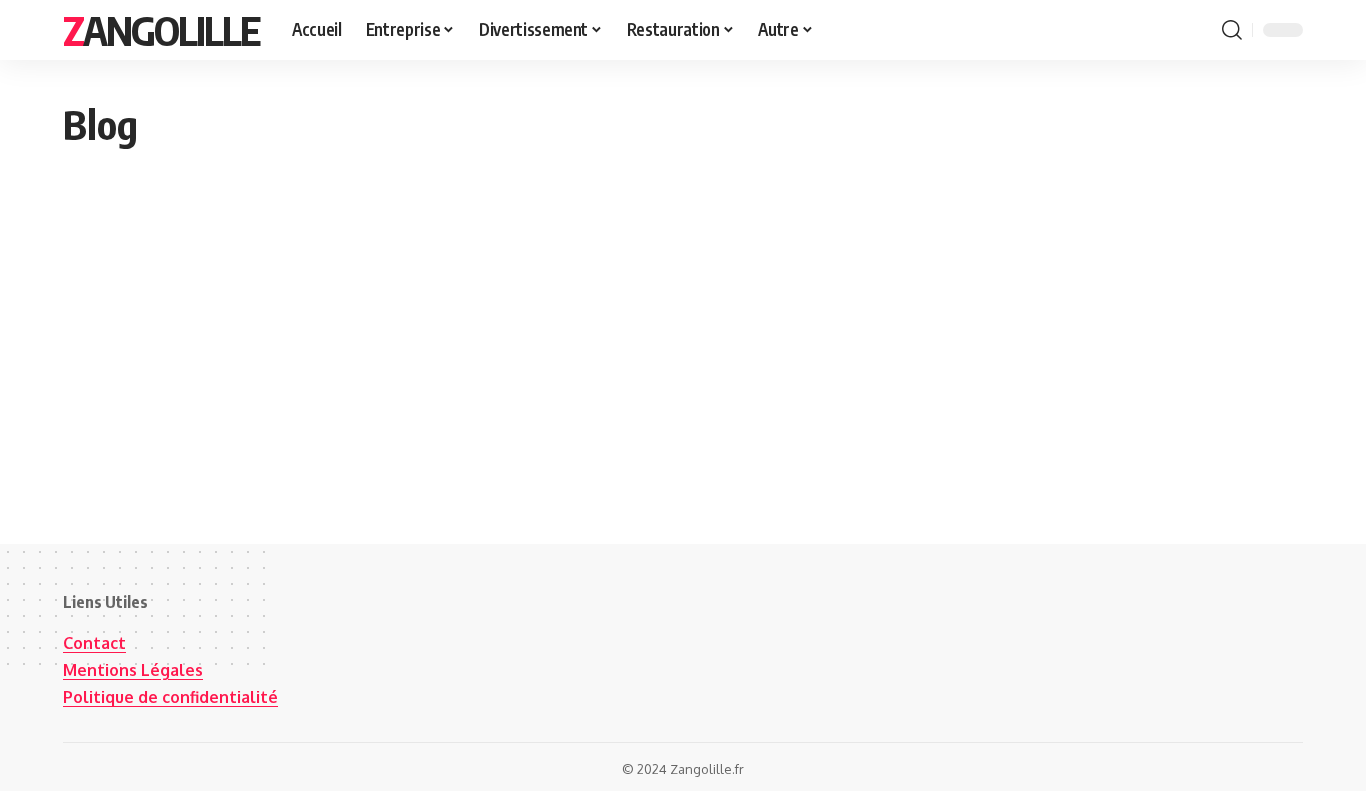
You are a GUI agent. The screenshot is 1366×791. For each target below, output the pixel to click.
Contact (94, 643)
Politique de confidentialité (170, 697)
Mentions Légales (133, 670)
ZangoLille (161, 30)
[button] (1232, 30)
